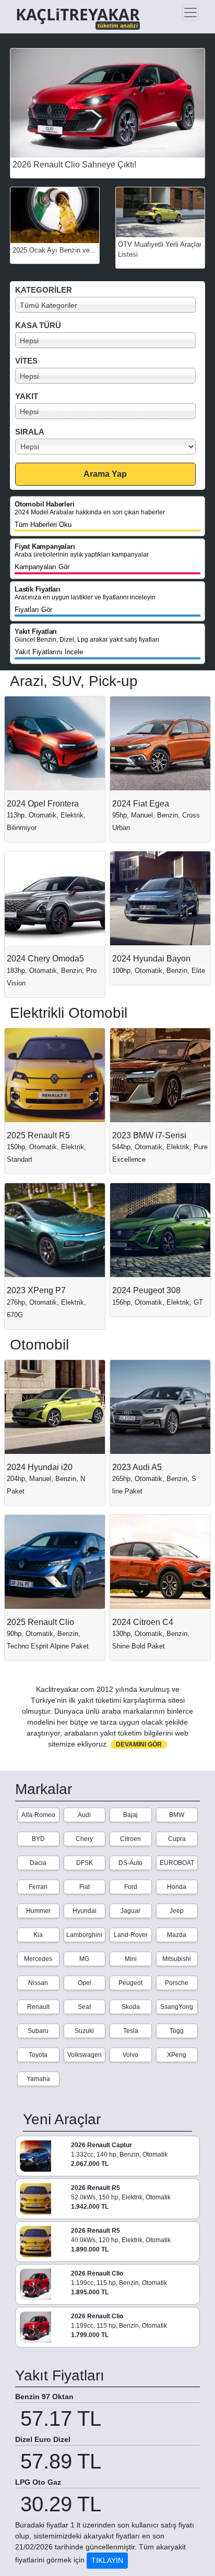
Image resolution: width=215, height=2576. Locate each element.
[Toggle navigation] (190, 13)
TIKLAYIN (107, 2560)
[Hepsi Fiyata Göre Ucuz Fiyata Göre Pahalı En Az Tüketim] (110, 447)
